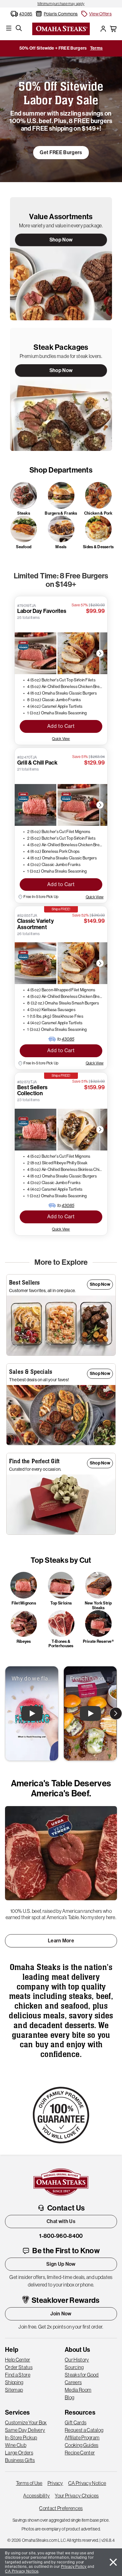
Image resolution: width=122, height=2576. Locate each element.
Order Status (19, 2367)
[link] (61, 4)
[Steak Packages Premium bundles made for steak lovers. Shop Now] (61, 389)
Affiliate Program (82, 2438)
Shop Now (61, 240)
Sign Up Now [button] (61, 2264)
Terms (97, 48)
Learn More (61, 1941)
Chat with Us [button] (61, 2221)
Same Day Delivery (25, 2430)
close (113, 2562)
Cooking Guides (81, 2445)
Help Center (18, 2360)
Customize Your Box (26, 2422)
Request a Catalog (84, 2430)
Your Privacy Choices (77, 2496)
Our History (77, 2360)
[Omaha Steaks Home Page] (61, 28)
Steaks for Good (82, 2375)
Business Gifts (20, 2460)
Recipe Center (80, 2453)
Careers (73, 2382)
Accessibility (36, 2496)
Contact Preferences (61, 2508)
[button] (96, 14)
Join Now (61, 2314)
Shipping (14, 2382)
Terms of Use (29, 2483)
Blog (69, 2397)
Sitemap (14, 2390)
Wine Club (16, 2445)
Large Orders (19, 2453)
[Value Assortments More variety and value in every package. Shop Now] (61, 258)
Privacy (55, 2483)
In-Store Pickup (21, 2438)
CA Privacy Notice (87, 2483)
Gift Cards (76, 2422)
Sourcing (74, 2367)
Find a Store (18, 2375)
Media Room (78, 2390)
